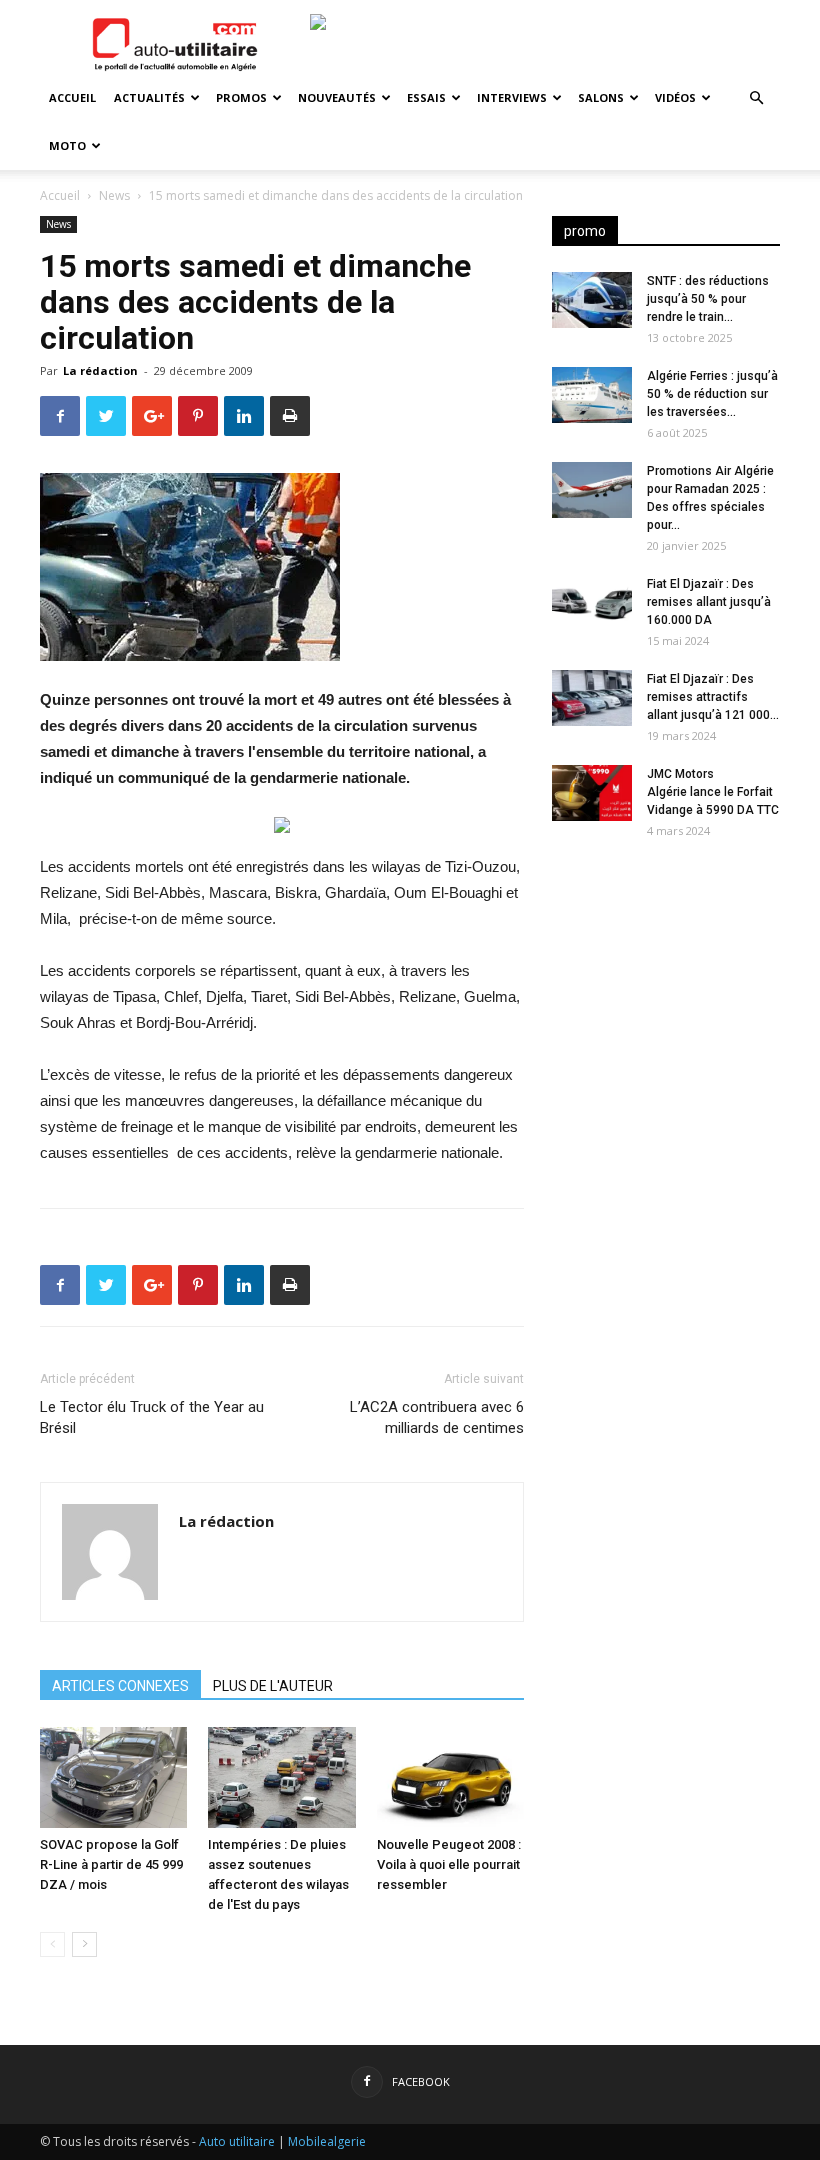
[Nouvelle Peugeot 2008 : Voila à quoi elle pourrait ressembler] (450, 1777)
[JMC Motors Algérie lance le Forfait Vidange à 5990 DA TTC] (592, 793)
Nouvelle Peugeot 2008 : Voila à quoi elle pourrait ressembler (449, 1864)
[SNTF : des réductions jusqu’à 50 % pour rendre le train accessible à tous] (592, 300)
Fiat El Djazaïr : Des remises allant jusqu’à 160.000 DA (709, 602)
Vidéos (675, 97)
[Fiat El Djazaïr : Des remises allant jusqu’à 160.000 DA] (592, 603)
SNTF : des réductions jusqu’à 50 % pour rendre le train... (708, 299)
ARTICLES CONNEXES (120, 1686)
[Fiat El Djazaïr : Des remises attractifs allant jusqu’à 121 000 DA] (592, 698)
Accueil (72, 97)
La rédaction (100, 370)
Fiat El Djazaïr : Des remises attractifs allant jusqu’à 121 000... (713, 697)
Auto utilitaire (237, 2141)
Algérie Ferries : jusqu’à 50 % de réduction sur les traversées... (712, 394)
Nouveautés (337, 97)
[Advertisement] (666, 982)
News (114, 195)
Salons (601, 97)
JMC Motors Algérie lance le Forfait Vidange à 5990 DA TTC (713, 792)
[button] (756, 98)
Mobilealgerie (327, 2141)
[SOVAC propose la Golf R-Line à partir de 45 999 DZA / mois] (113, 1777)
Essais (426, 97)
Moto (67, 145)
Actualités (149, 97)
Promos (241, 97)
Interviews (512, 97)
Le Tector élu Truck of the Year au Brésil (152, 1417)
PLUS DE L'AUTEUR (273, 1686)
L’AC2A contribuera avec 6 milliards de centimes (437, 1417)
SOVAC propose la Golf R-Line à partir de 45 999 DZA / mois (111, 1864)
